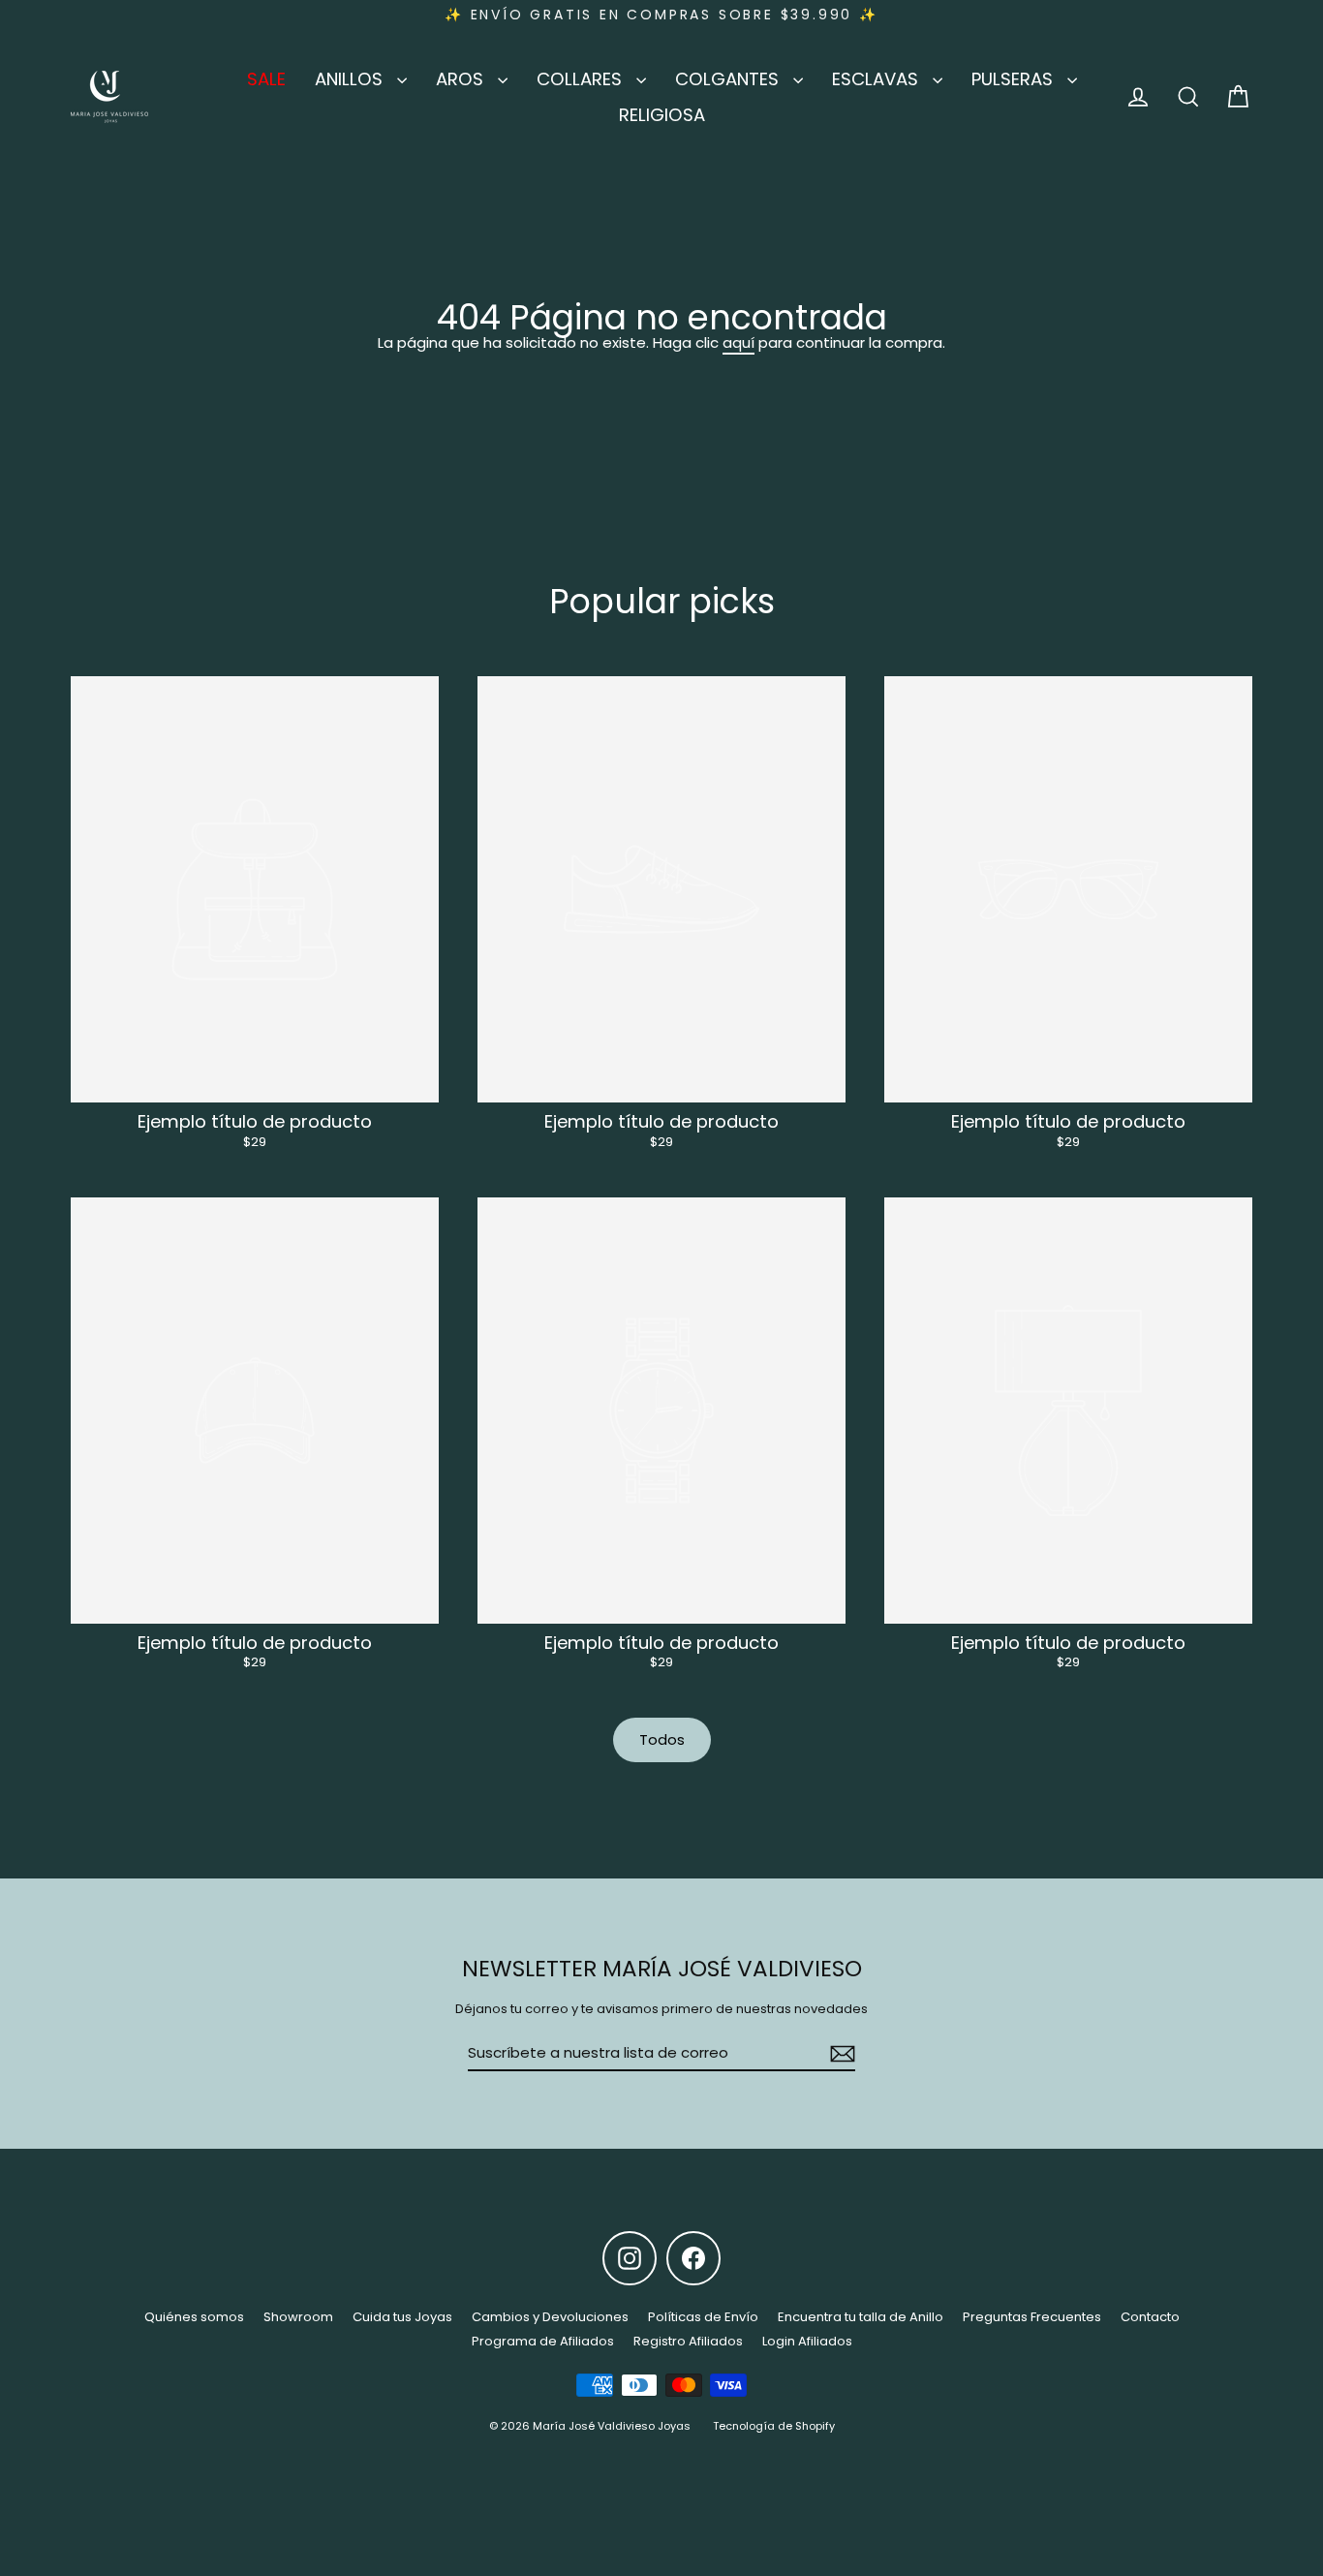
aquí (738, 342)
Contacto (1150, 2317)
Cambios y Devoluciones (550, 2317)
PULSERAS (1015, 79)
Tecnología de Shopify (774, 2426)
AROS (462, 79)
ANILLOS (351, 79)
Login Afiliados (807, 2341)
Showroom (298, 2317)
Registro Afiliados (688, 2341)
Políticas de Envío (703, 2317)
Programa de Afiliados (543, 2341)
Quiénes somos (194, 2317)
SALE (266, 79)
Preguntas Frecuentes (1032, 2317)
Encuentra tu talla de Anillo (861, 2317)
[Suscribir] (840, 2054)
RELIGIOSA (662, 115)
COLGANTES (729, 79)
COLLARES (582, 79)
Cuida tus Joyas (402, 2317)
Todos (662, 1739)
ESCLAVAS (877, 79)
